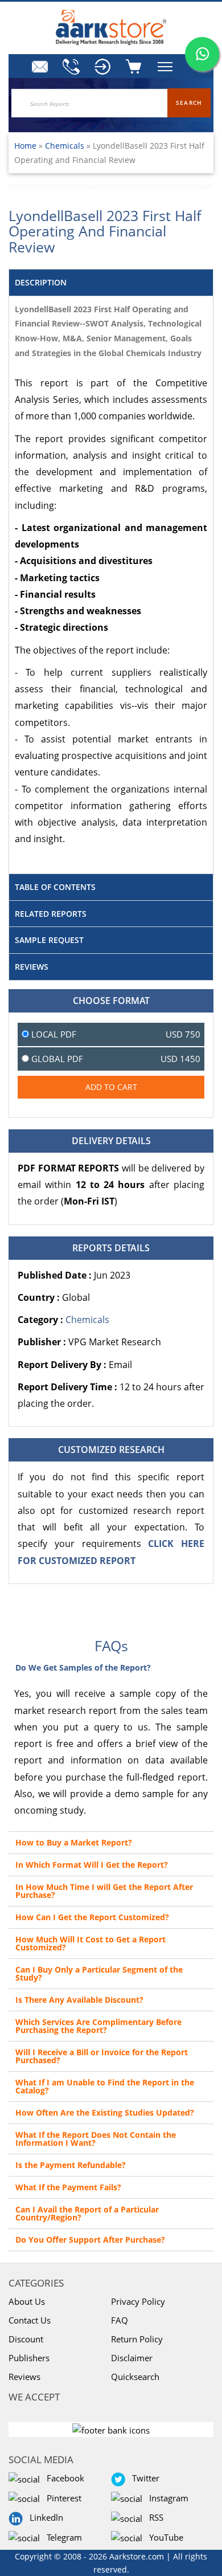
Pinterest (62, 2498)
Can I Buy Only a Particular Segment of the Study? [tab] (99, 1973)
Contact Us (30, 2320)
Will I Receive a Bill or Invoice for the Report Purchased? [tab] (102, 2056)
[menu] (102, 67)
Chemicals (66, 146)
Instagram (166, 2498)
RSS (154, 2517)
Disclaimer (132, 2358)
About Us (27, 2301)
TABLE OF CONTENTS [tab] (55, 887)
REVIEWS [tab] (32, 967)
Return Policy (137, 2339)
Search (189, 103)
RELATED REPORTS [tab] (51, 914)
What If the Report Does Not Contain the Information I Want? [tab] (96, 2139)
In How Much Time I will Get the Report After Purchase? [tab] (104, 1891)
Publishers (29, 2358)
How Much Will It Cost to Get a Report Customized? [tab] (91, 1943)
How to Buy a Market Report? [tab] (74, 1842)
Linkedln (44, 2517)
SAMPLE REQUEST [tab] (49, 940)
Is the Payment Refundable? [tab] (71, 2165)
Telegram (62, 2537)
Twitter (143, 2478)
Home (25, 146)
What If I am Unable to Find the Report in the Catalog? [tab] (105, 2086)
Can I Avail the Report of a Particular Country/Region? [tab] (87, 2213)
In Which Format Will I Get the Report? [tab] (92, 1865)
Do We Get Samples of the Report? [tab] (83, 1667)
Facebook (63, 2478)
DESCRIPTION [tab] (41, 282)
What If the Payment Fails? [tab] (68, 2187)
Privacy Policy (138, 2301)
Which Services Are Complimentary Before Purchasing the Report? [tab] (98, 2026)
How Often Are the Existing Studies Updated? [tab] (105, 2112)
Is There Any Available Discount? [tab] (79, 2000)
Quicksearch (135, 2377)
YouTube (164, 2537)
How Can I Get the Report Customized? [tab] (92, 1917)
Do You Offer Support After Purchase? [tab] (90, 2240)
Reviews (24, 2377)
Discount (26, 2339)
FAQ (120, 2320)
